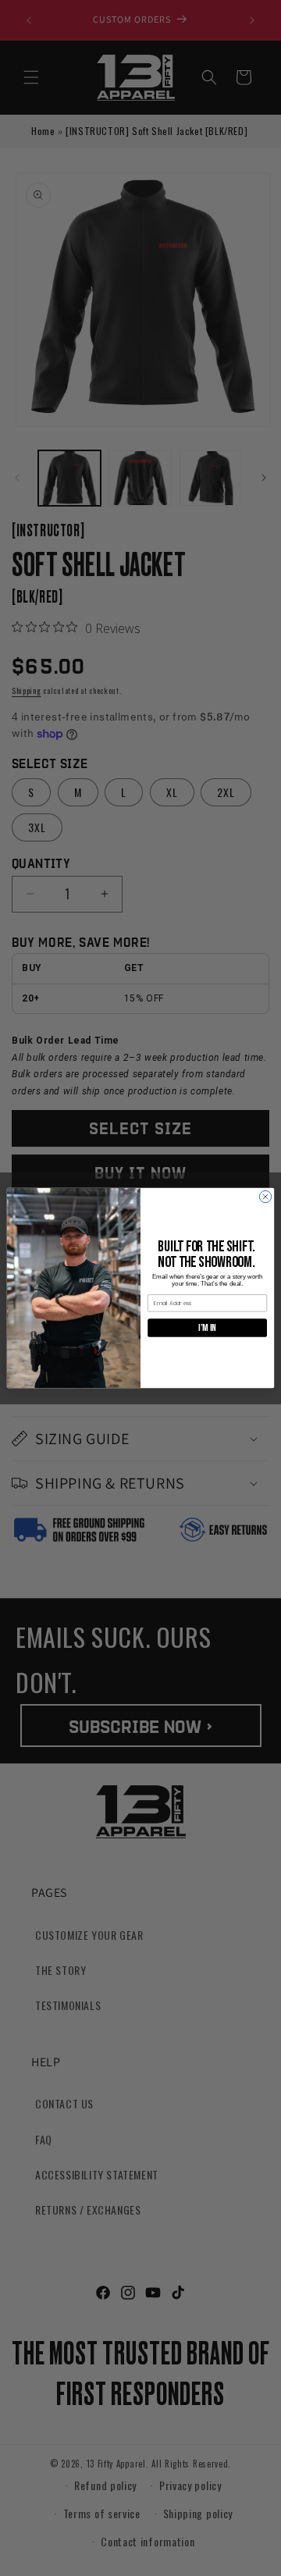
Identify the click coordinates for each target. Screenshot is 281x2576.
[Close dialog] (265, 1196)
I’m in (207, 1328)
